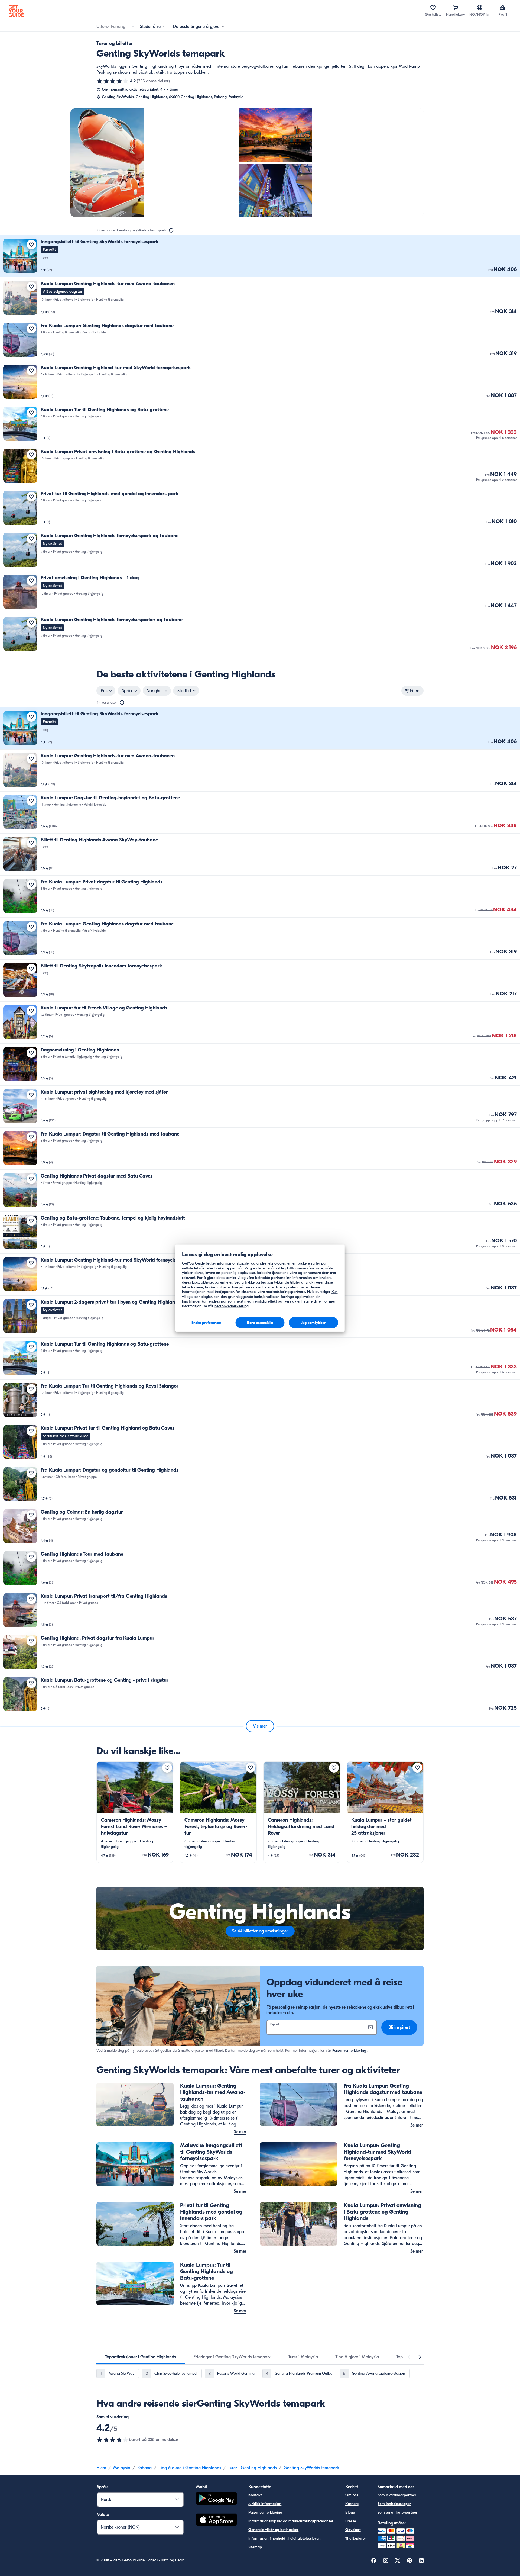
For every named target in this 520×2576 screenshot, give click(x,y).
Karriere (352, 2504)
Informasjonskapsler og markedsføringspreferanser (291, 2521)
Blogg (350, 2512)
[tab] (141, 2357)
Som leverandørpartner (397, 2495)
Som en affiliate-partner (397, 2512)
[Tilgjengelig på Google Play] (216, 2499)
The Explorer (356, 2538)
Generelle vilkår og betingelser (273, 2530)
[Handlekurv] (456, 8)
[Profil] (503, 8)
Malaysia (122, 2468)
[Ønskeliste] (433, 8)
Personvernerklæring (349, 2051)
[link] (260, 256)
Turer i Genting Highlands (252, 2468)
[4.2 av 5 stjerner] (113, 81)
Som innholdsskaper (394, 2504)
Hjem (101, 2468)
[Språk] (480, 8)
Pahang (144, 2468)
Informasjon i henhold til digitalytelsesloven (285, 2538)
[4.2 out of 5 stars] (113, 2440)
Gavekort (353, 2530)
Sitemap (255, 2547)
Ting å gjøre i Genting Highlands (190, 2468)
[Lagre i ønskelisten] (31, 245)
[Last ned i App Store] (216, 2520)
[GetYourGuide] (16, 11)
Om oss (352, 2495)
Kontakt (255, 2495)
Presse (351, 2521)
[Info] (171, 230)
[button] (260, 256)
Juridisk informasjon (265, 2504)
